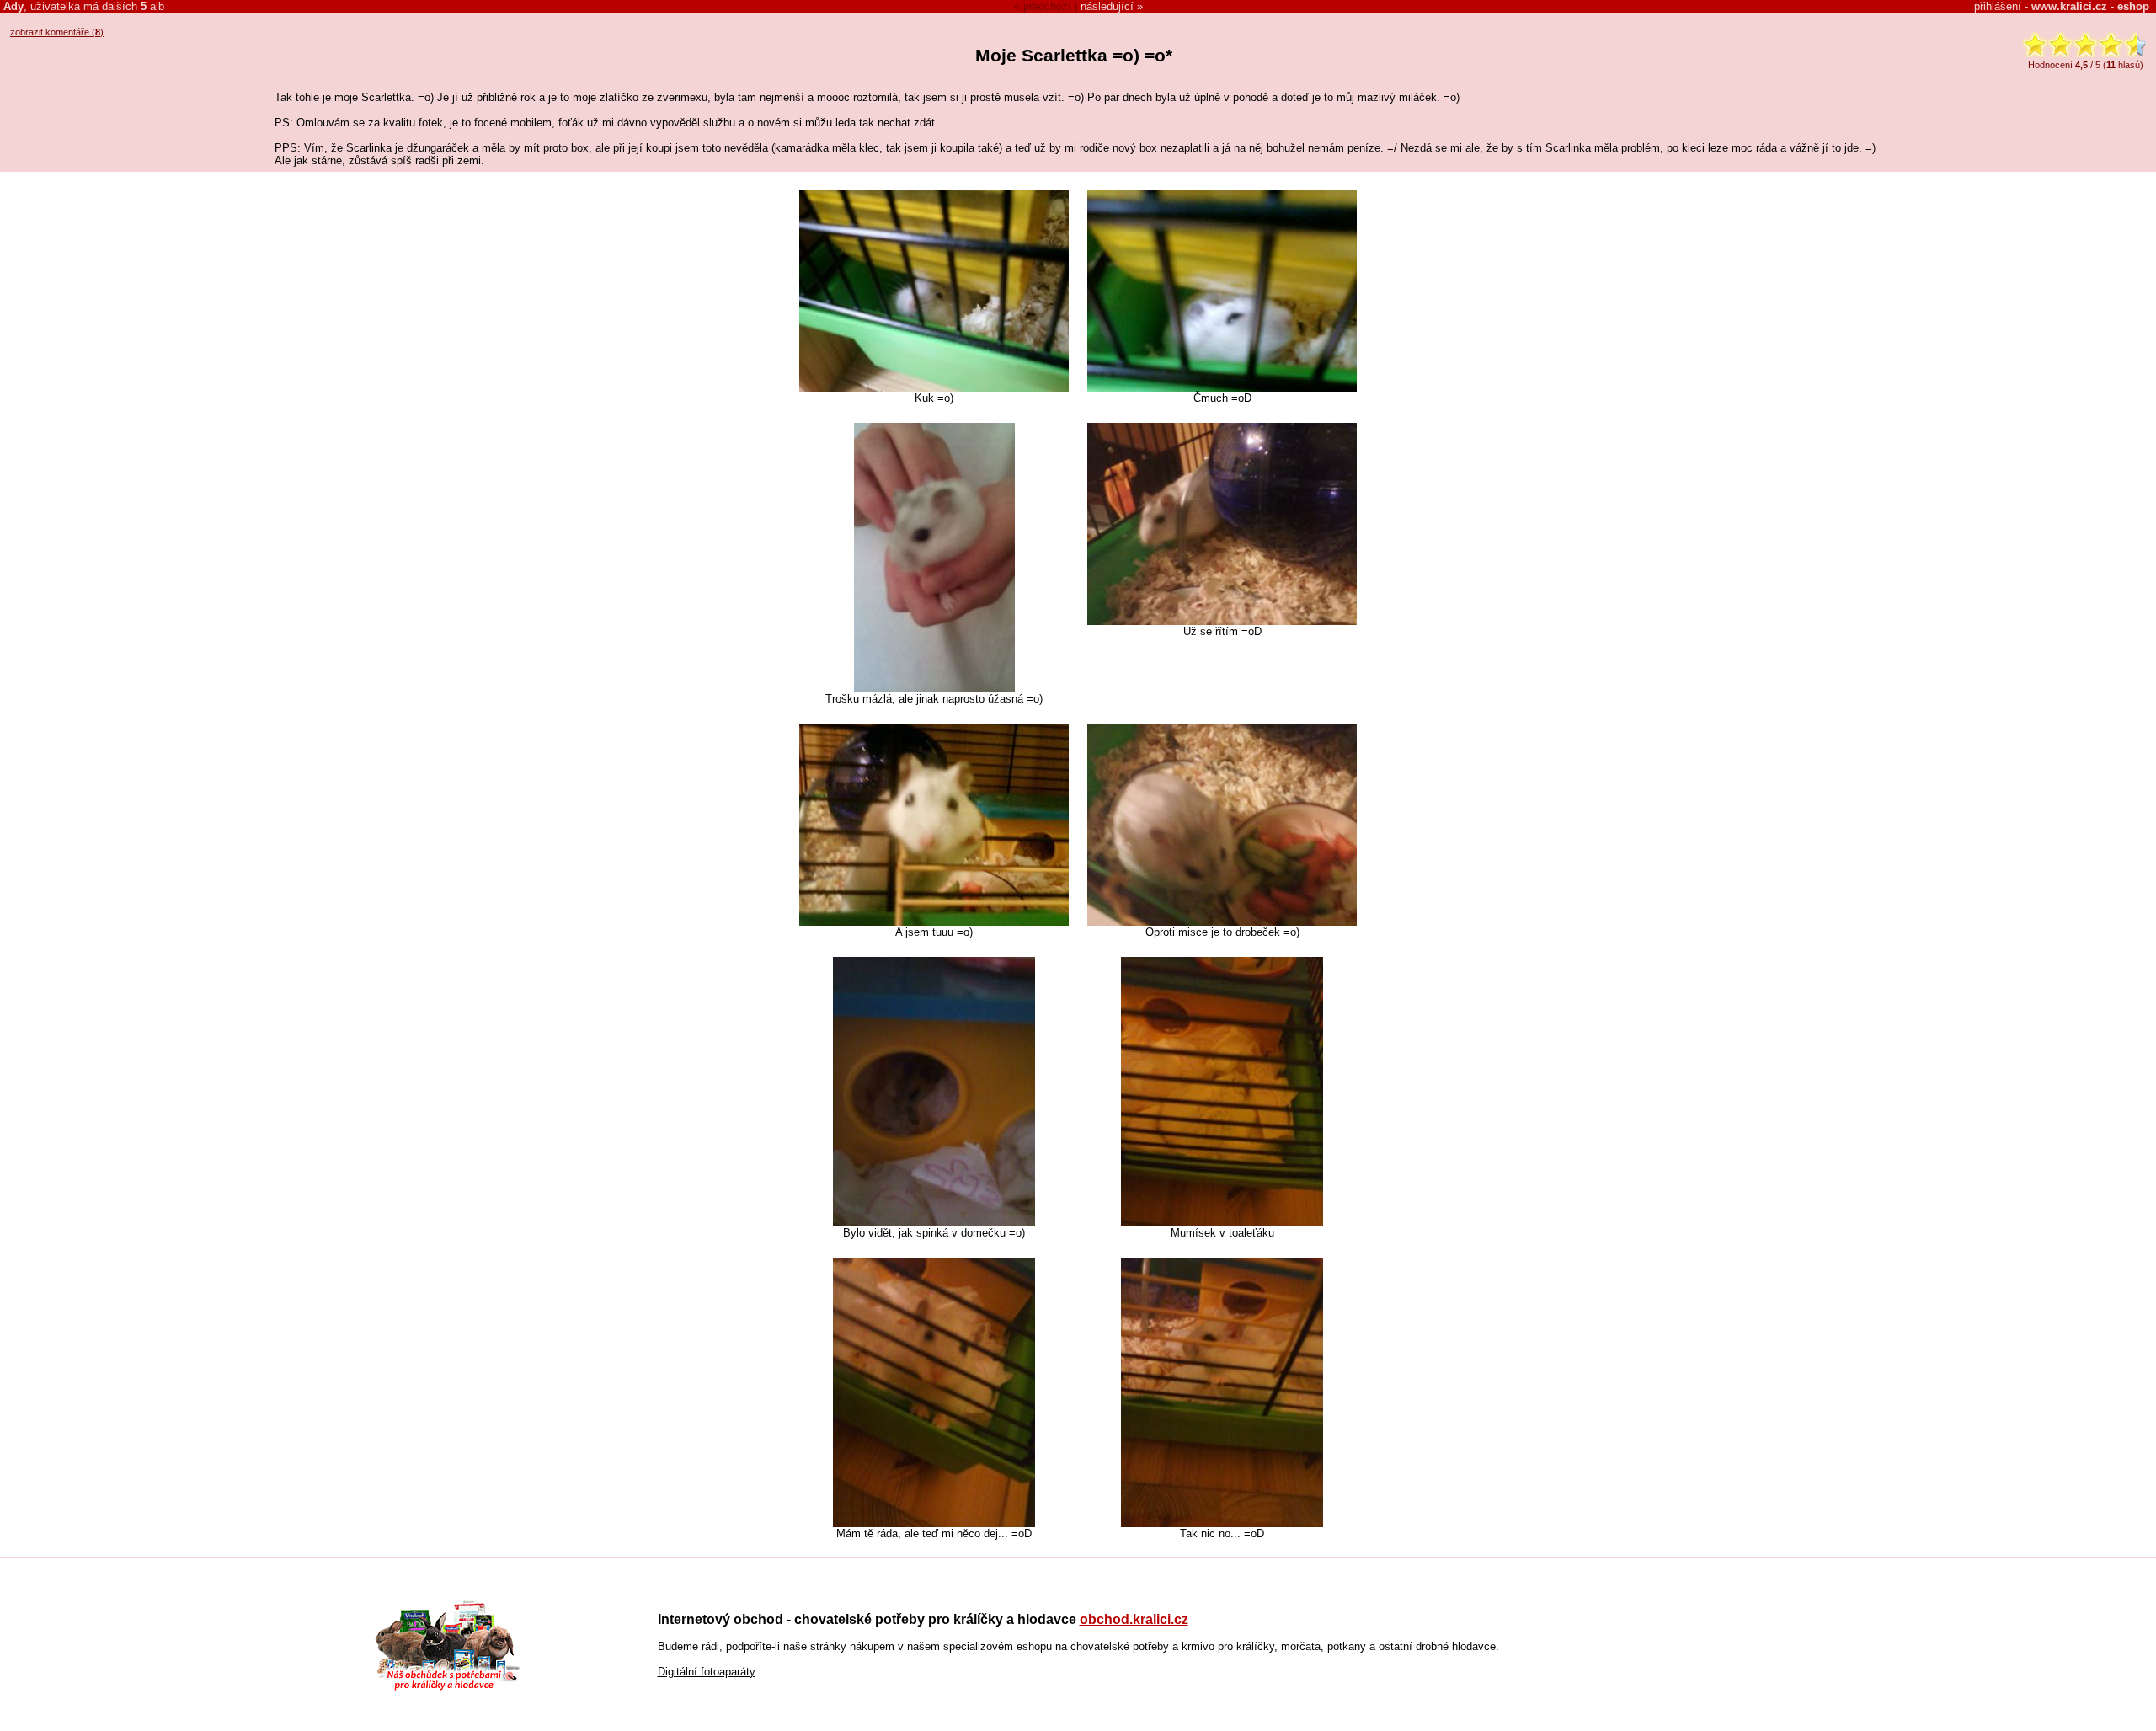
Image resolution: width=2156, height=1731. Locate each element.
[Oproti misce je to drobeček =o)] (1222, 922)
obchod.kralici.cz (1134, 1619)
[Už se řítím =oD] (1222, 621)
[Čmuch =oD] (1222, 388)
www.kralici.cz (2069, 6)
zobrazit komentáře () (57, 32)
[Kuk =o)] (934, 388)
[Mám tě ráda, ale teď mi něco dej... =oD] (934, 1523)
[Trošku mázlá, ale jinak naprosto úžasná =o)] (934, 689)
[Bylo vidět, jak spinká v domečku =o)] (934, 1223)
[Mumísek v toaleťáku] (1222, 1223)
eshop (2133, 6)
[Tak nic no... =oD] (1222, 1523)
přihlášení (1998, 6)
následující (1107, 6)
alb (152, 6)
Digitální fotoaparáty (707, 1672)
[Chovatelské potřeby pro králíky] (447, 1688)
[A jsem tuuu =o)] (934, 922)
